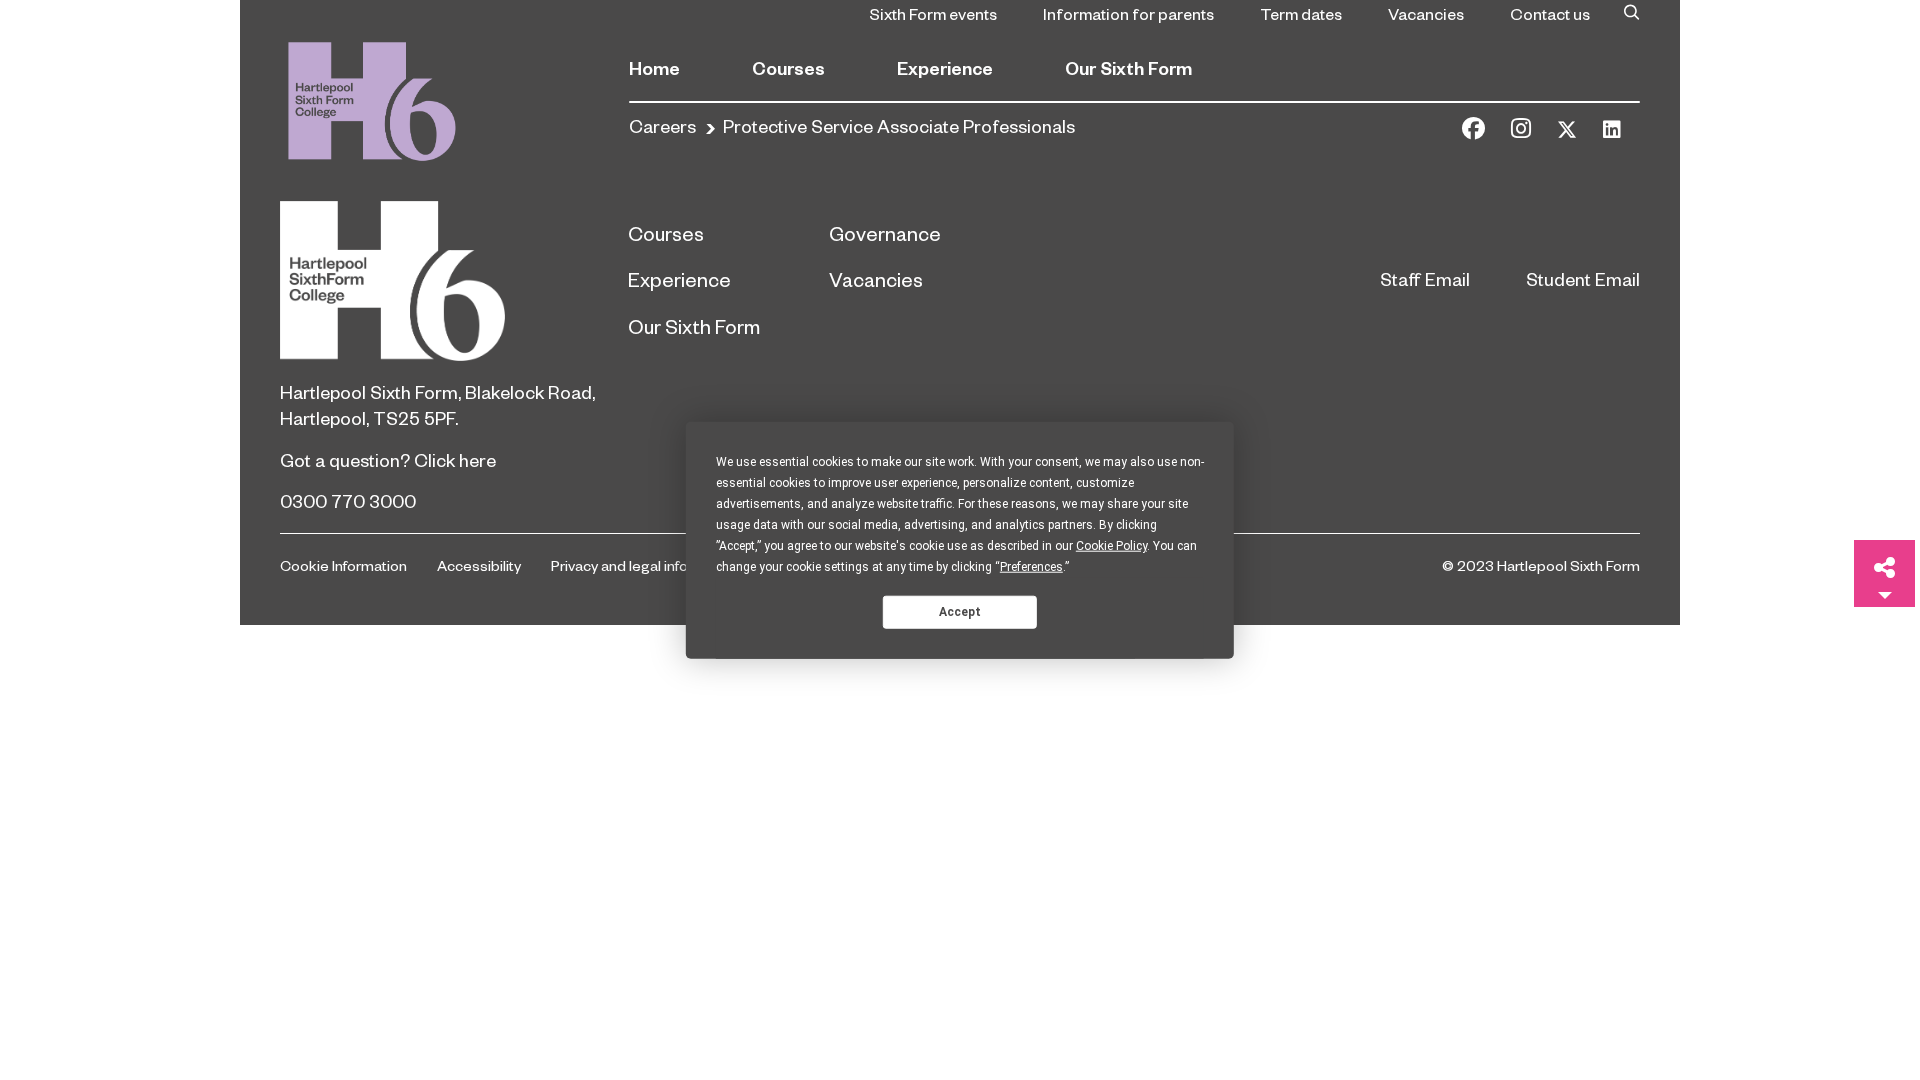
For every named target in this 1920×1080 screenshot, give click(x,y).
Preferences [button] (1031, 567)
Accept (960, 611)
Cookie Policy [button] (1111, 546)
